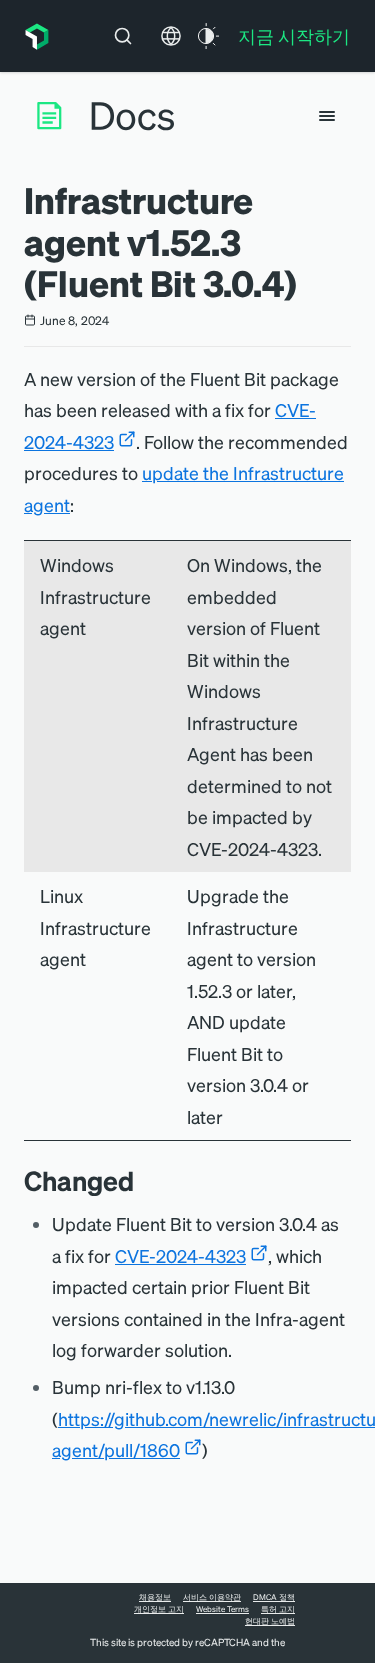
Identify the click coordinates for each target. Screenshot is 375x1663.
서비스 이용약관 (212, 1597)
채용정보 (155, 1597)
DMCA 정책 (274, 1597)
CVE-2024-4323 (180, 1255)
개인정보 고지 (159, 1609)
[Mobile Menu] (327, 116)
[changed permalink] (144, 1180)
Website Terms (222, 1609)
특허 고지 (278, 1609)
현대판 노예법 (270, 1621)
